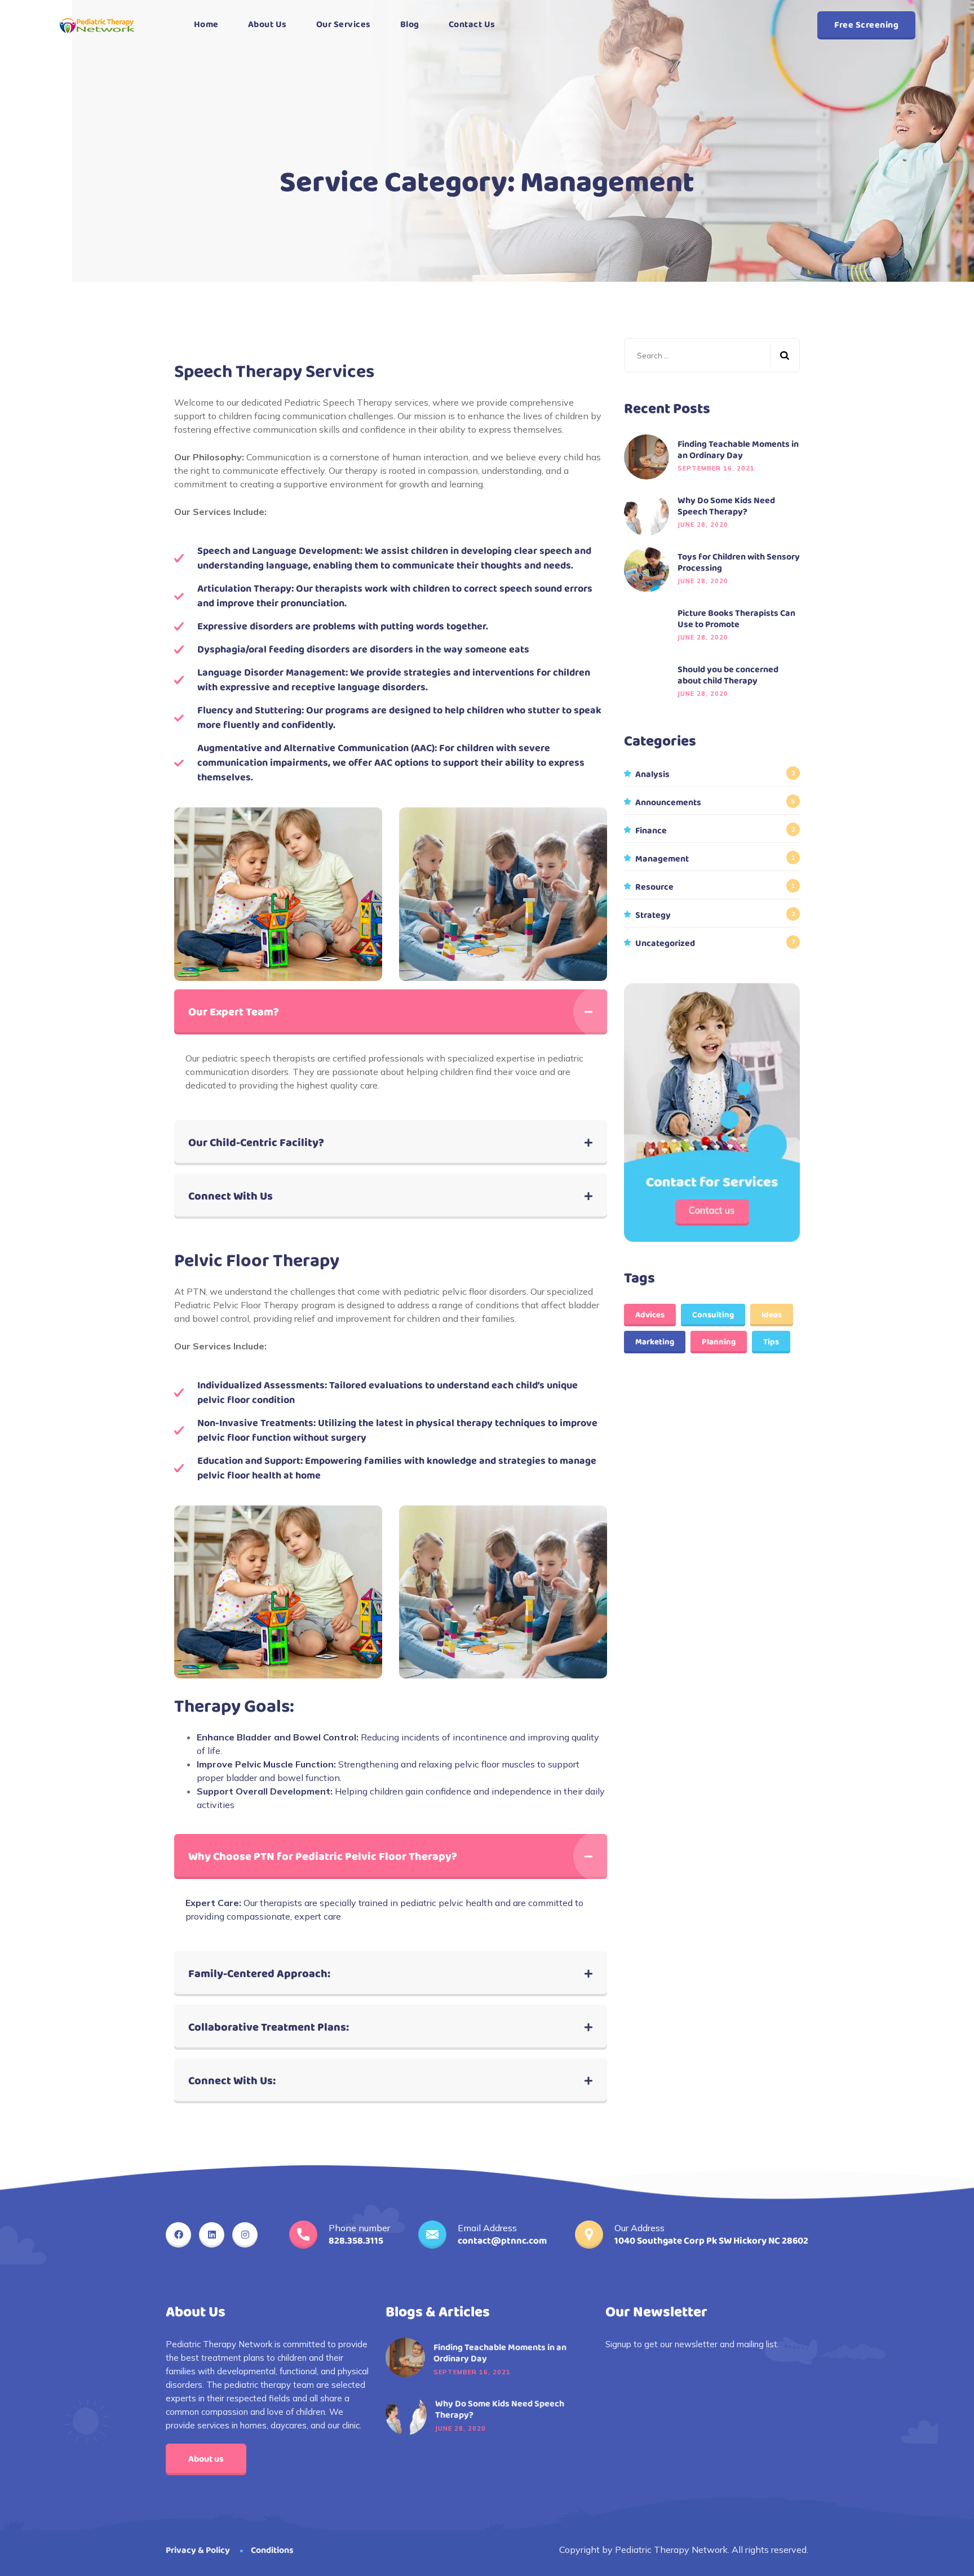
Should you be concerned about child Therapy (728, 676)
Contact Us (472, 25)
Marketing (655, 1342)
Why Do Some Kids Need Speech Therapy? (726, 507)
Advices (650, 1315)
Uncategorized (665, 944)
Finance (651, 831)
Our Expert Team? (234, 1012)
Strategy (653, 916)
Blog (410, 25)
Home (206, 25)
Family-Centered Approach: (259, 1974)
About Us (267, 25)
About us (206, 2459)
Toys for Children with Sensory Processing (739, 563)
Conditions (272, 2550)
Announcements (668, 803)
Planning (719, 1342)
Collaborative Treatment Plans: (269, 2027)
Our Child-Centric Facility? (256, 1143)
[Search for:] (712, 355)
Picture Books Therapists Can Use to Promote (736, 619)
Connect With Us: (232, 2081)
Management (662, 859)
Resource (654, 887)
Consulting (713, 1315)
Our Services (344, 25)
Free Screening (866, 25)
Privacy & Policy (198, 2550)
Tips (771, 1342)
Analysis (652, 775)
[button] (391, 1012)
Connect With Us (231, 1196)
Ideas (772, 1315)
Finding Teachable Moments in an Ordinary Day (738, 450)
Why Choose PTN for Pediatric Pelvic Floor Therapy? (323, 1857)
